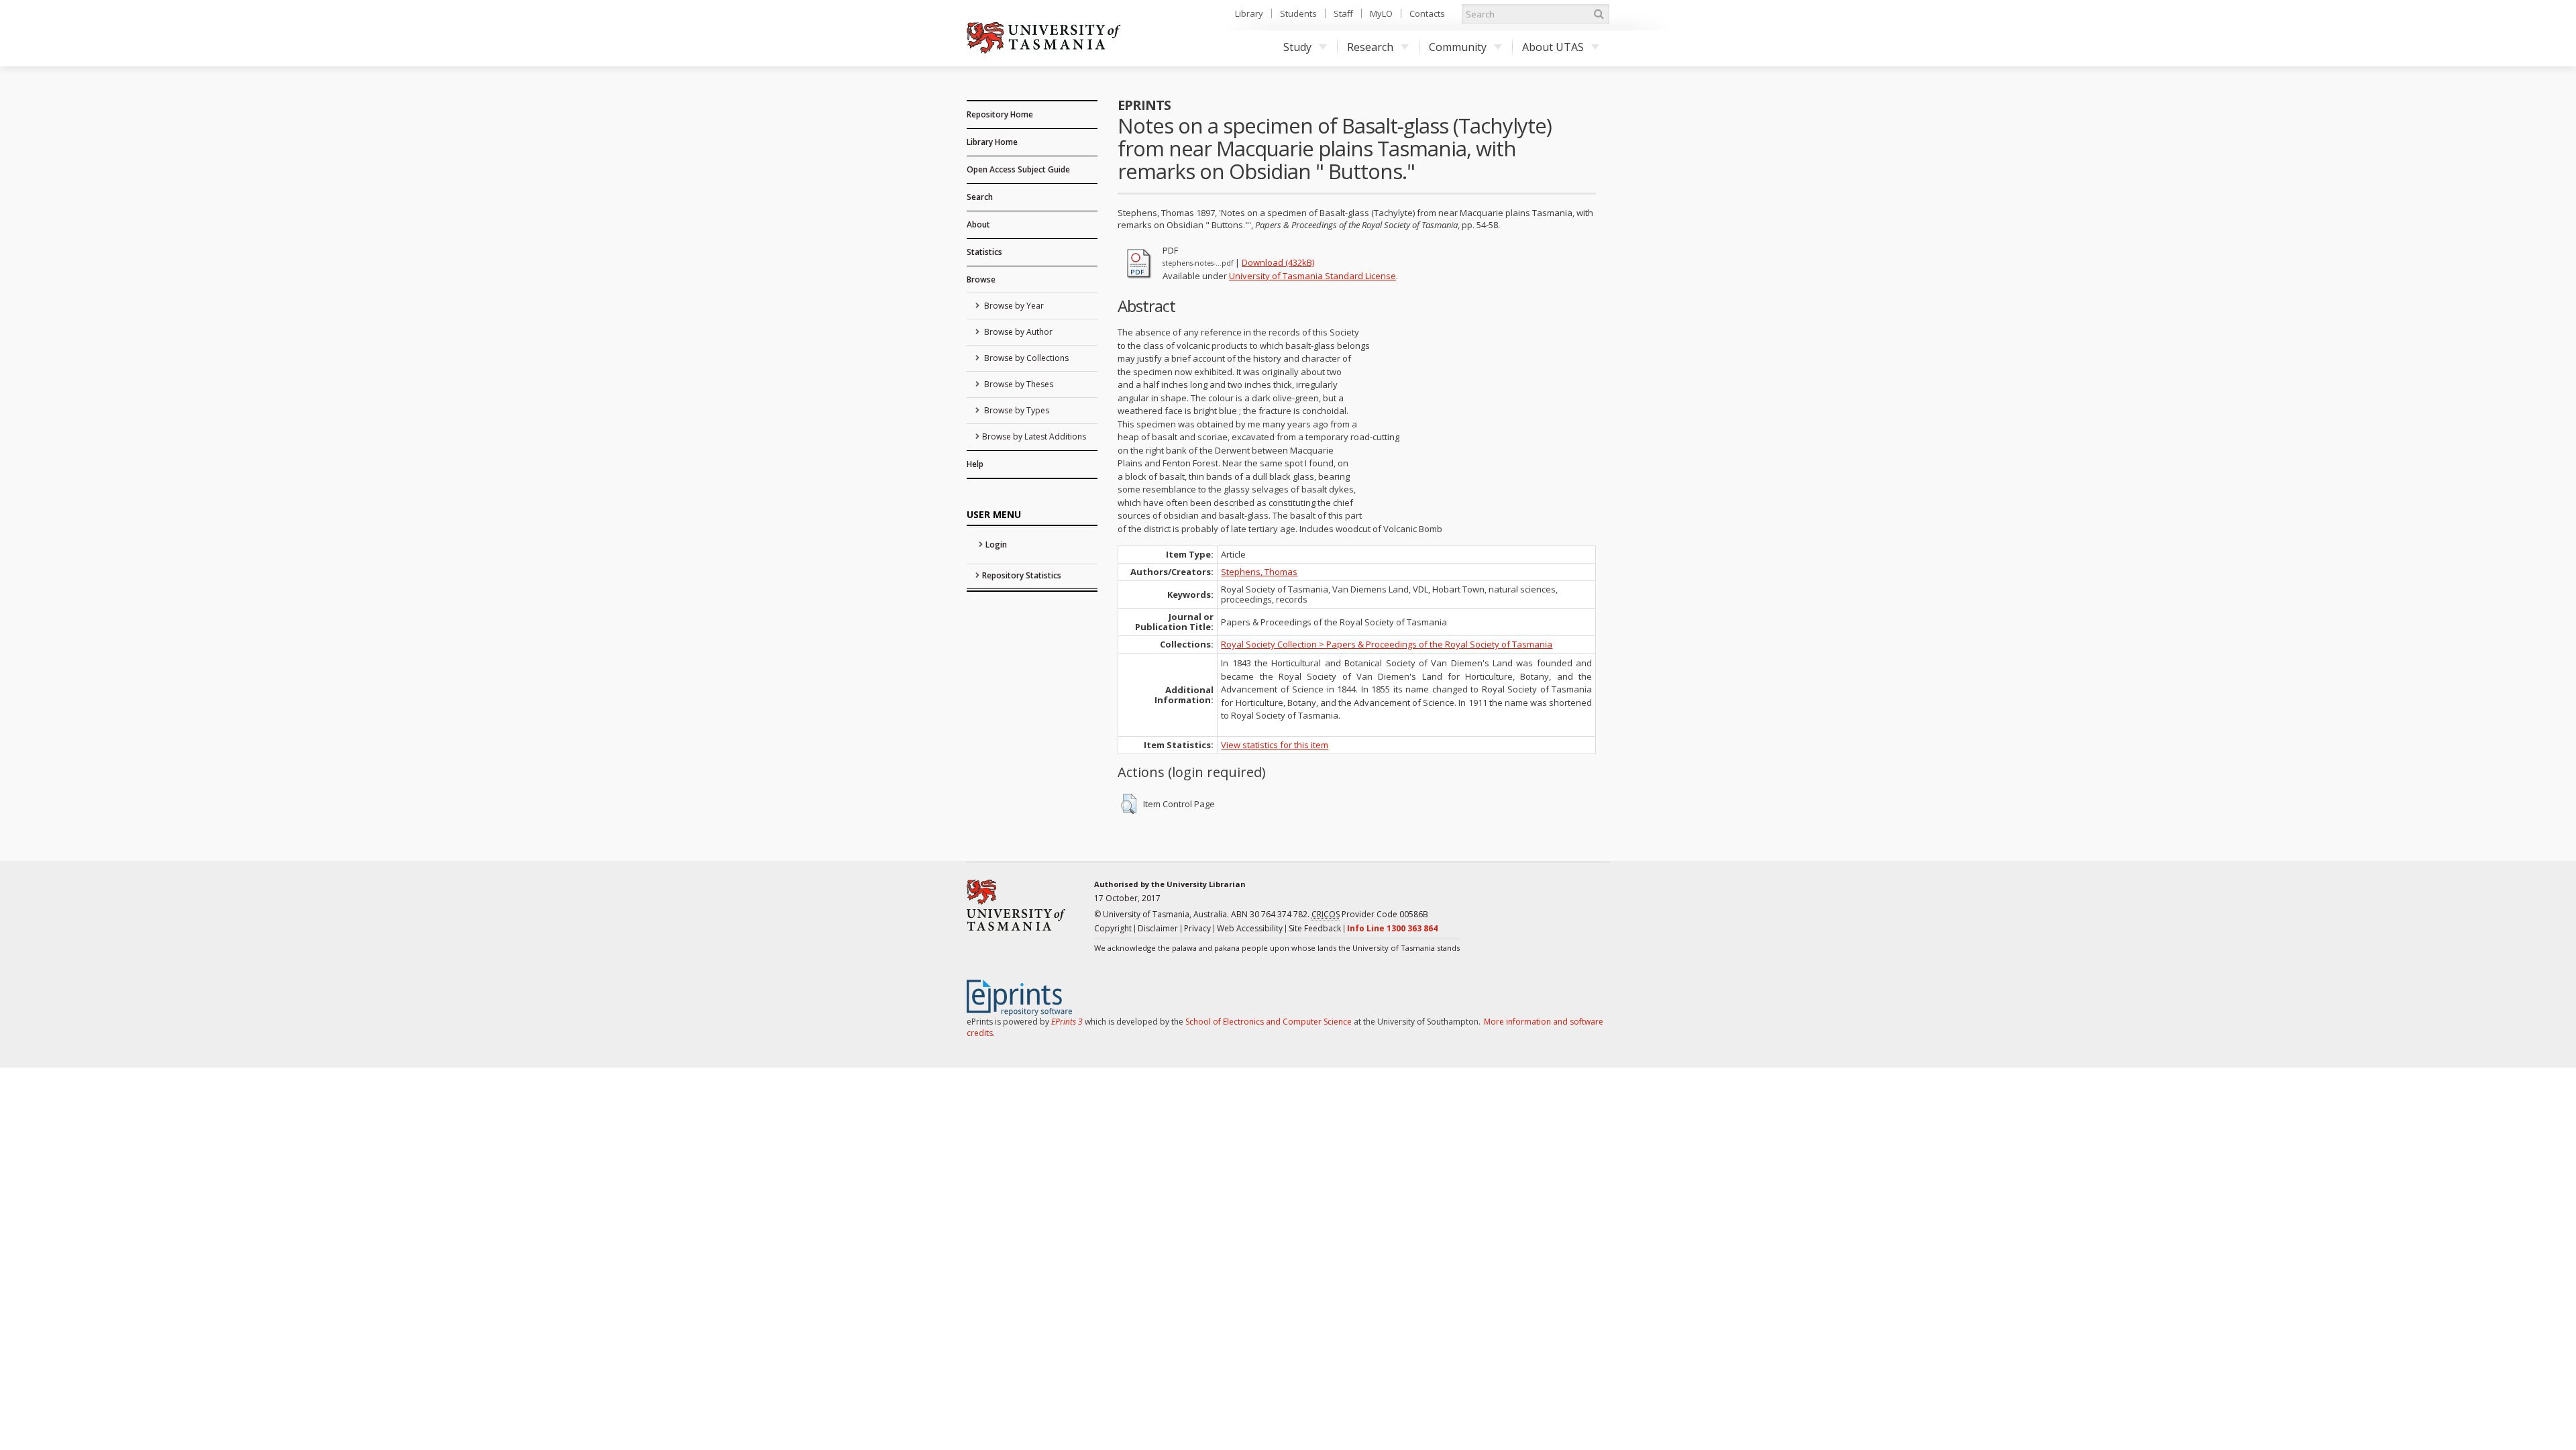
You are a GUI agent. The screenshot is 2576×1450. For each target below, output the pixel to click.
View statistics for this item (1275, 745)
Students (1298, 13)
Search (980, 197)
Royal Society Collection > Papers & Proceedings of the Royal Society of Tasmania (1387, 644)
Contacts (1427, 13)
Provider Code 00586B (1370, 914)
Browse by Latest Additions (1034, 436)
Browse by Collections (1025, 358)
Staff (1343, 13)
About (978, 224)
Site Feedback (1315, 928)
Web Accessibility (1250, 928)
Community (1458, 47)
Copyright (1113, 928)
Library (1249, 13)
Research (1370, 47)
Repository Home (1000, 114)
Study (1297, 47)
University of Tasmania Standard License (1312, 276)
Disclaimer (1158, 928)
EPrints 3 (1067, 1022)
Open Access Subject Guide (1018, 169)
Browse (981, 279)
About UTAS (1553, 47)
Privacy (1197, 928)
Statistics (984, 252)
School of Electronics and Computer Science (1269, 1022)
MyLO (1381, 13)
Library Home (992, 142)
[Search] (1599, 14)
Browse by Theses (1018, 384)
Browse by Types (1016, 410)
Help (975, 464)
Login (996, 545)
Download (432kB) (1278, 262)
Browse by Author (1017, 332)
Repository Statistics (1022, 575)
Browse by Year (1013, 306)
